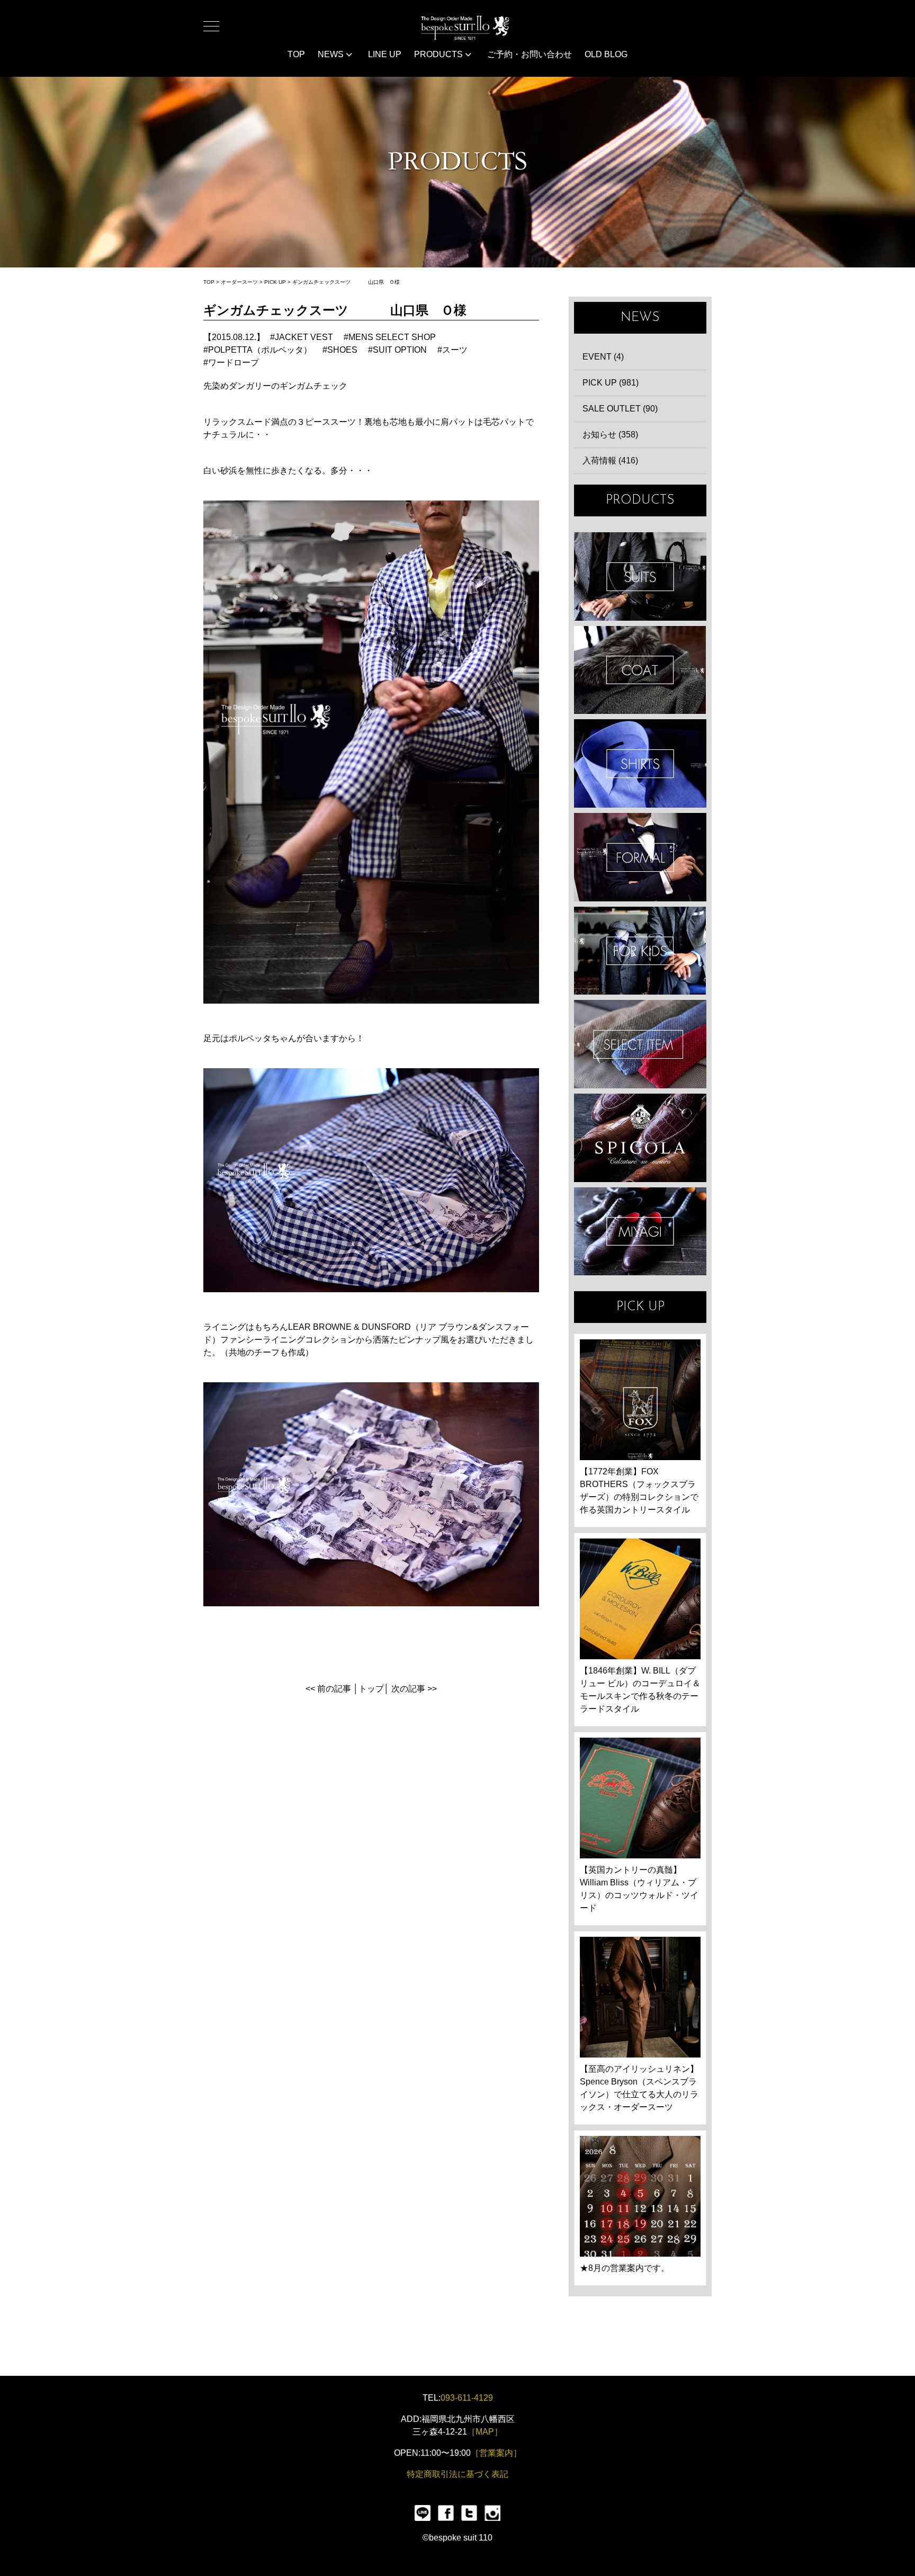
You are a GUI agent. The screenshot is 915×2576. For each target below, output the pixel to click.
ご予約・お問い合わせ (530, 54)
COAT (640, 670)
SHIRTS (640, 763)
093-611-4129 (467, 2398)
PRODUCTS (439, 54)
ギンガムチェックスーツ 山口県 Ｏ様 (346, 282)
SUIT (640, 576)
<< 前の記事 (328, 1689)
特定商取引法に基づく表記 (457, 2474)
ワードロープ (234, 363)
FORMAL (640, 857)
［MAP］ (485, 2432)
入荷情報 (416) (610, 460)
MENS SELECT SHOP (392, 337)
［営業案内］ (496, 2453)
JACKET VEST (304, 337)
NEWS (332, 54)
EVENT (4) (603, 357)
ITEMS (640, 1044)
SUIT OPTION (400, 350)
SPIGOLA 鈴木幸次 (640, 1138)
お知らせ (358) (610, 435)
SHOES (342, 350)
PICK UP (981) (611, 383)
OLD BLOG (606, 54)
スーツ (455, 350)
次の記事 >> (414, 1689)
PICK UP (275, 282)
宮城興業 (640, 1232)
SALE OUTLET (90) (620, 409)
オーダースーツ (239, 282)
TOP (296, 54)
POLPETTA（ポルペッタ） (260, 350)
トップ (371, 1689)
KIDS (640, 951)
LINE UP (385, 54)
